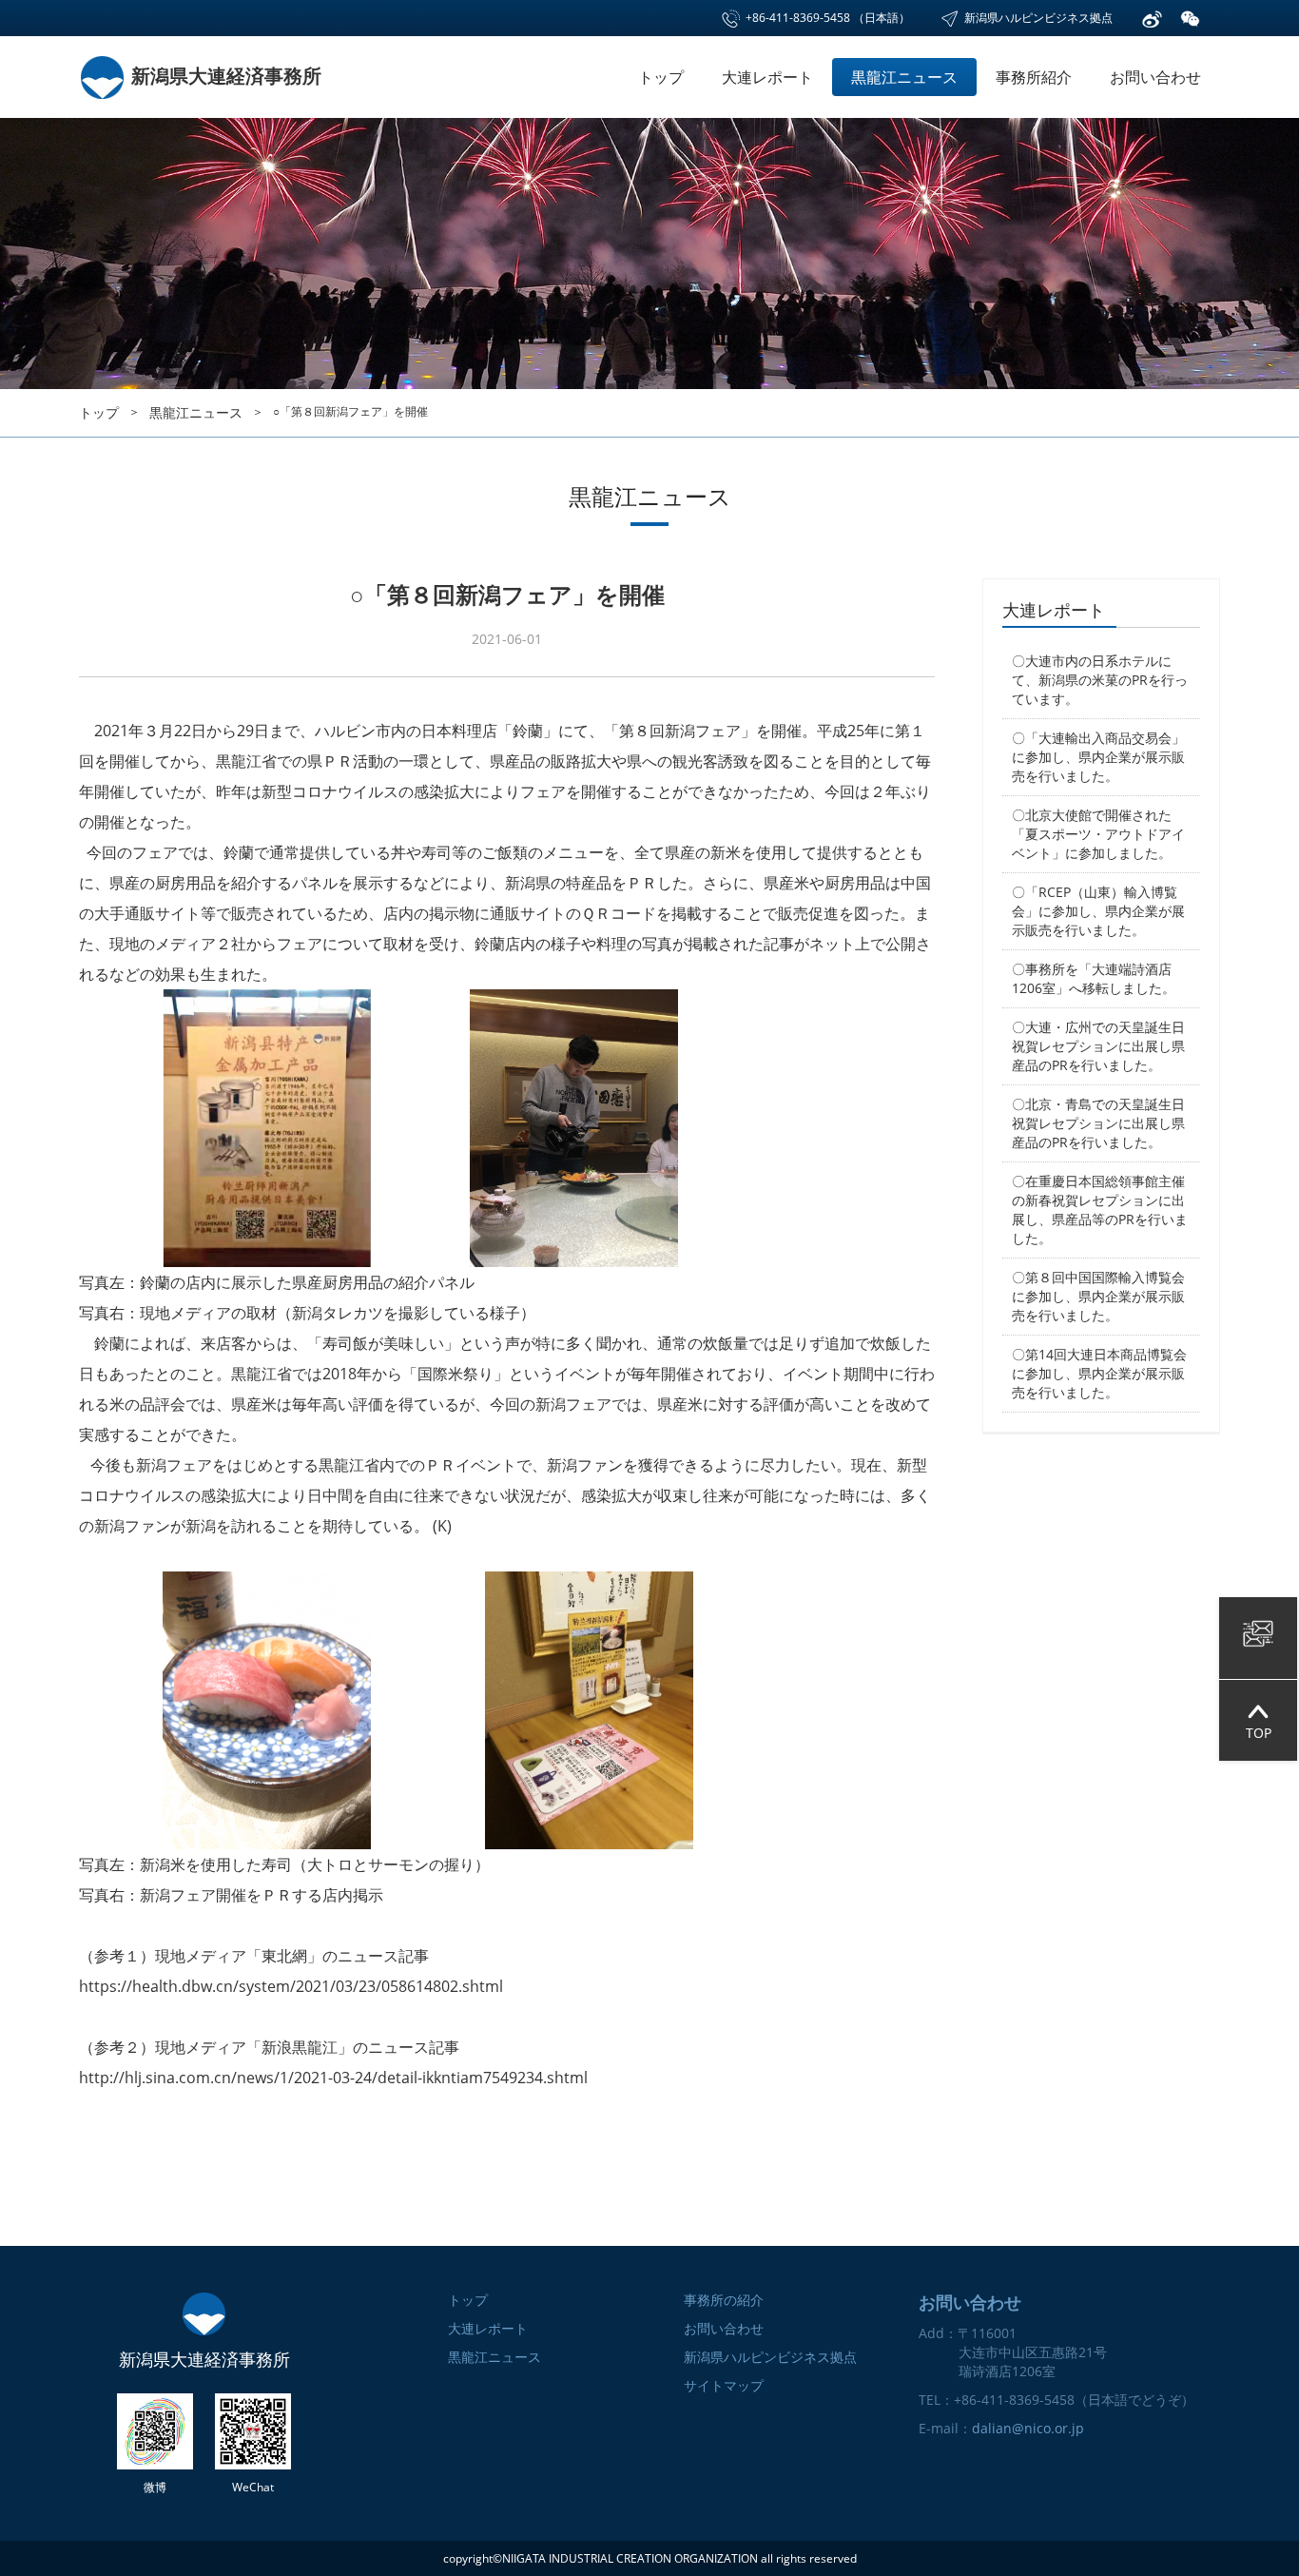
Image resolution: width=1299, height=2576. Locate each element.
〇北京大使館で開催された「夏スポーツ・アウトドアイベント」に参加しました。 (1098, 834)
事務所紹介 (1034, 77)
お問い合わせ (1155, 77)
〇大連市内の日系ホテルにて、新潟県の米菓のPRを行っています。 (1100, 680)
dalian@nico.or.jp (1028, 2428)
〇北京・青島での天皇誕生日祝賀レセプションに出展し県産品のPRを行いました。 (1098, 1123)
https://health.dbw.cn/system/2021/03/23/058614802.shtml (291, 1986)
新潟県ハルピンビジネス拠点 (1037, 18)
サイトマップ (724, 2385)
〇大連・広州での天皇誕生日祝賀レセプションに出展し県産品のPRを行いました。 (1098, 1046)
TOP (1259, 1733)
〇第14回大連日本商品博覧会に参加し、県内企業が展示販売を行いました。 (1099, 1373)
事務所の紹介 (724, 2300)
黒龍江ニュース (904, 77)
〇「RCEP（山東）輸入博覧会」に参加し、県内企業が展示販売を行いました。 (1098, 911)
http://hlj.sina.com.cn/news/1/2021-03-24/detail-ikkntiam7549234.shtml (333, 2078)
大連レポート (767, 77)
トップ (661, 77)
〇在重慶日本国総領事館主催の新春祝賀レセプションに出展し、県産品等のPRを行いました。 (1100, 1210)
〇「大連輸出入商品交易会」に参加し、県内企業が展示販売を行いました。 (1098, 757)
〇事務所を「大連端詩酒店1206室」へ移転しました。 (1094, 978)
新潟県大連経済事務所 (224, 76)
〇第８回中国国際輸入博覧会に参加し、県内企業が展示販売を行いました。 (1098, 1296)
